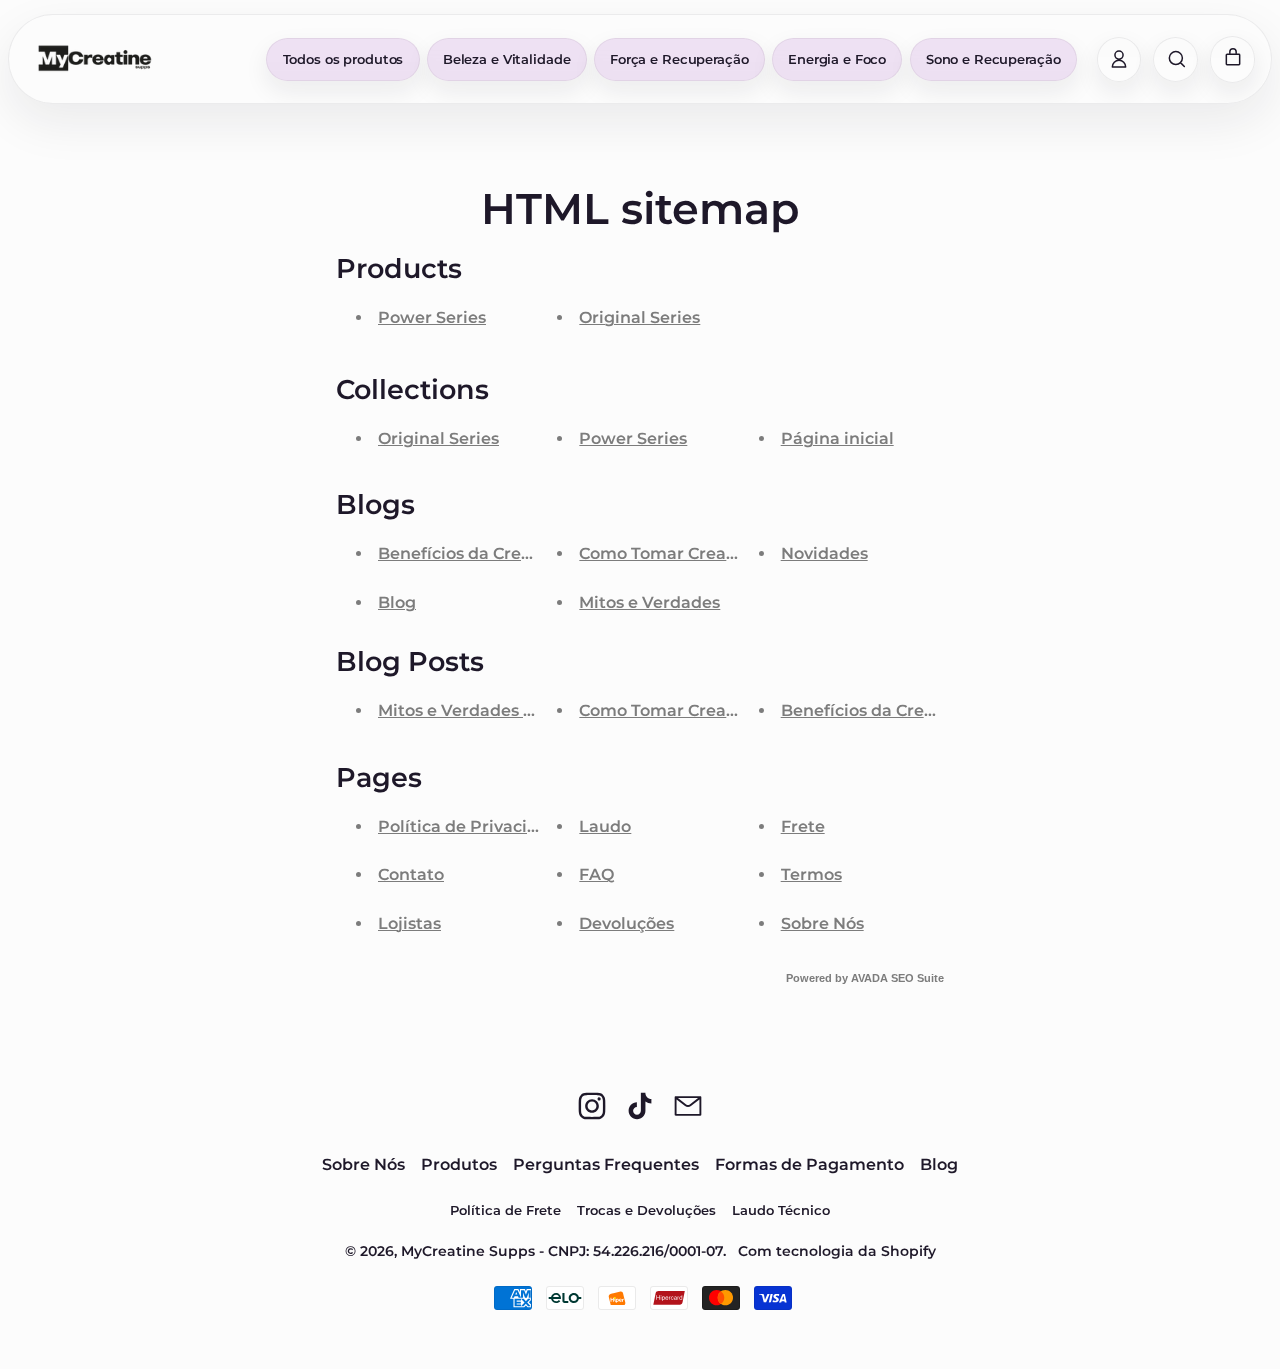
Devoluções (626, 923)
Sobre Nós (822, 923)
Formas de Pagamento (809, 1164)
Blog (397, 602)
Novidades (824, 553)
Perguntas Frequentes (606, 1164)
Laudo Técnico (781, 1210)
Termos (811, 874)
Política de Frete (505, 1210)
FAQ (596, 874)
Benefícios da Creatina (471, 553)
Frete (803, 826)
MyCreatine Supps (468, 1251)
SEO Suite (917, 978)
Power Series (432, 317)
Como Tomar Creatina (669, 553)
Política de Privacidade (473, 826)
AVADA (869, 978)
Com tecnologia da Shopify (837, 1251)
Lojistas (409, 923)
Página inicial (837, 438)
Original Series (639, 317)
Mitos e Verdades (649, 602)
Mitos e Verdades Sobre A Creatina (520, 710)
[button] (1175, 59)
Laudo (605, 826)
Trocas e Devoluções (646, 1210)
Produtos (459, 1164)
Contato (411, 874)
